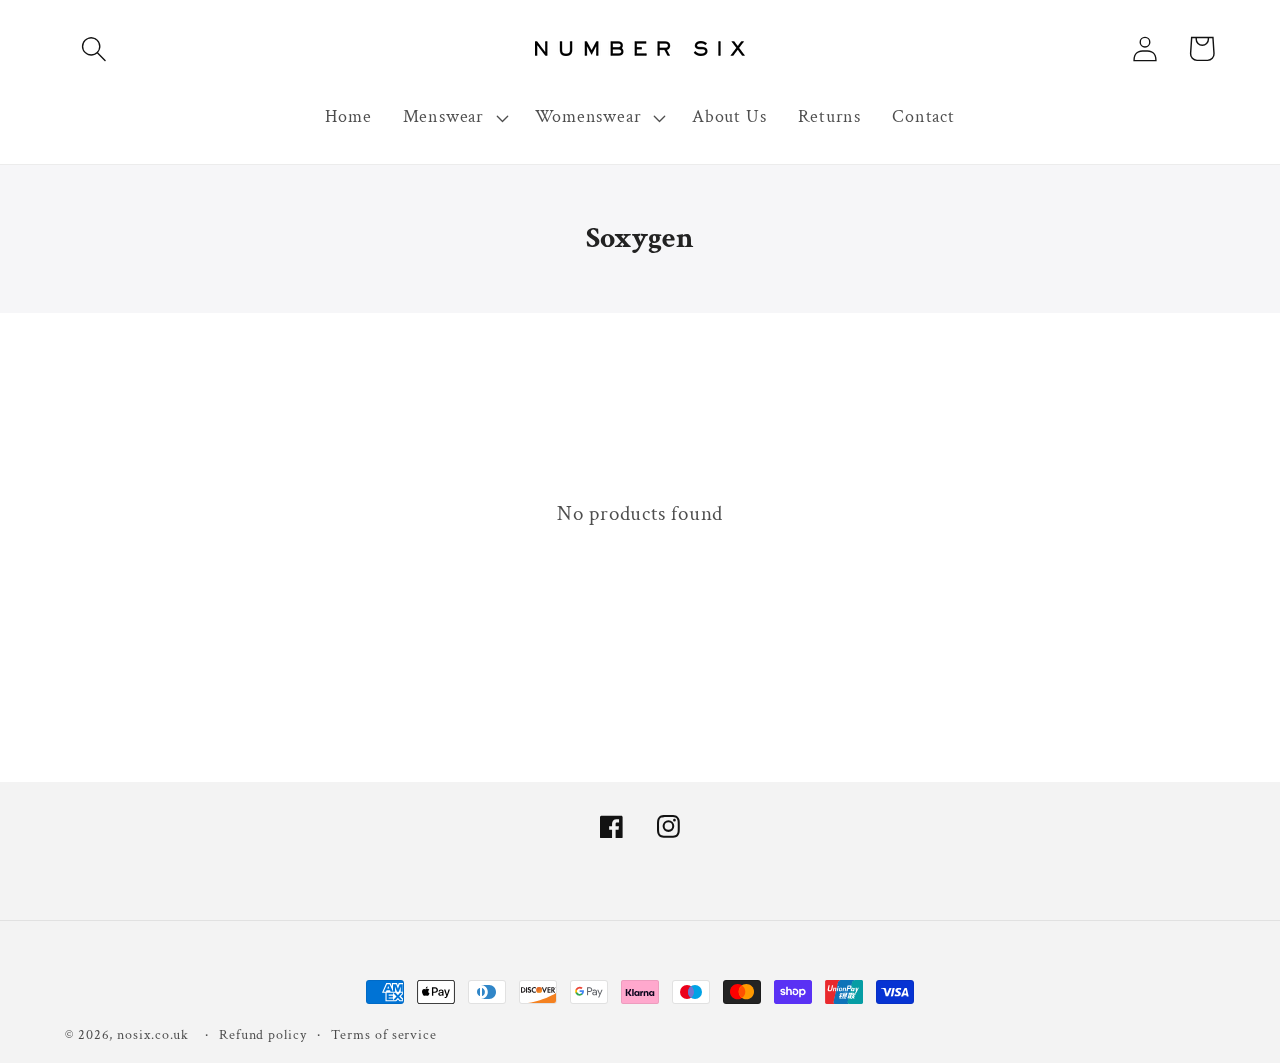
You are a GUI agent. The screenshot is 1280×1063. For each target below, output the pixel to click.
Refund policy (263, 1034)
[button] (93, 48)
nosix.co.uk (153, 1034)
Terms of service (384, 1034)
